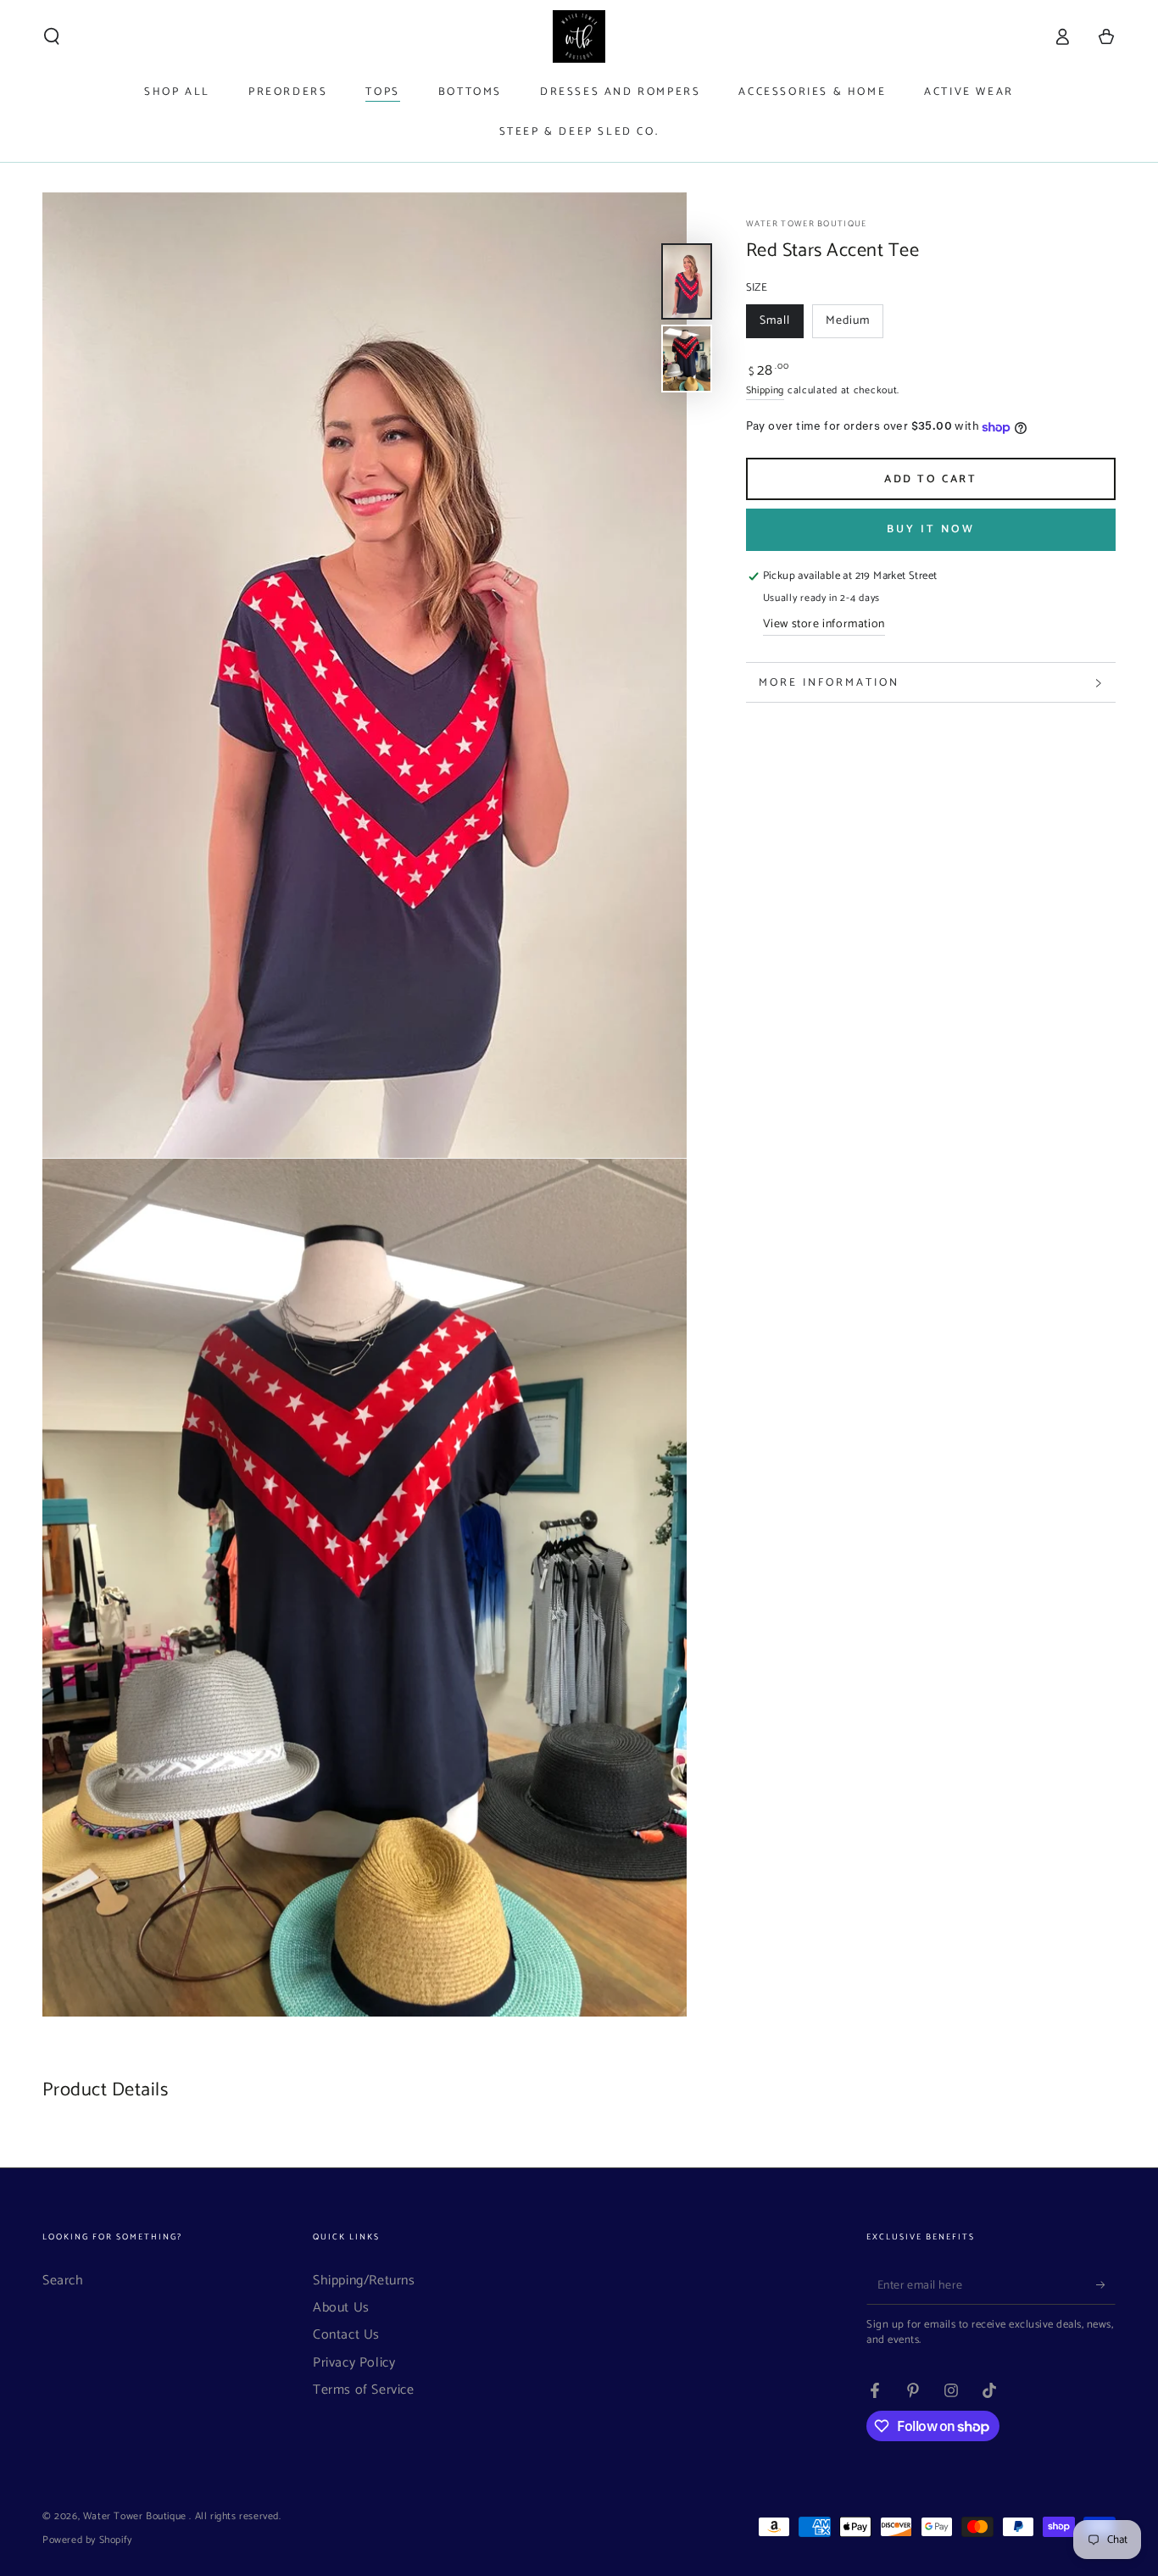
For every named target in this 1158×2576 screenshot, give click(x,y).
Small (781, 325)
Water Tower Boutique (807, 224)
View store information (824, 625)
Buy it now (931, 530)
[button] (52, 36)
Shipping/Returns (364, 2281)
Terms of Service (364, 2390)
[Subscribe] (1106, 2285)
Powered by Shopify (87, 2541)
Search (63, 2281)
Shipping (766, 391)
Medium (854, 325)
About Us (341, 2308)
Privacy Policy (354, 2363)
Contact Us (346, 2335)
